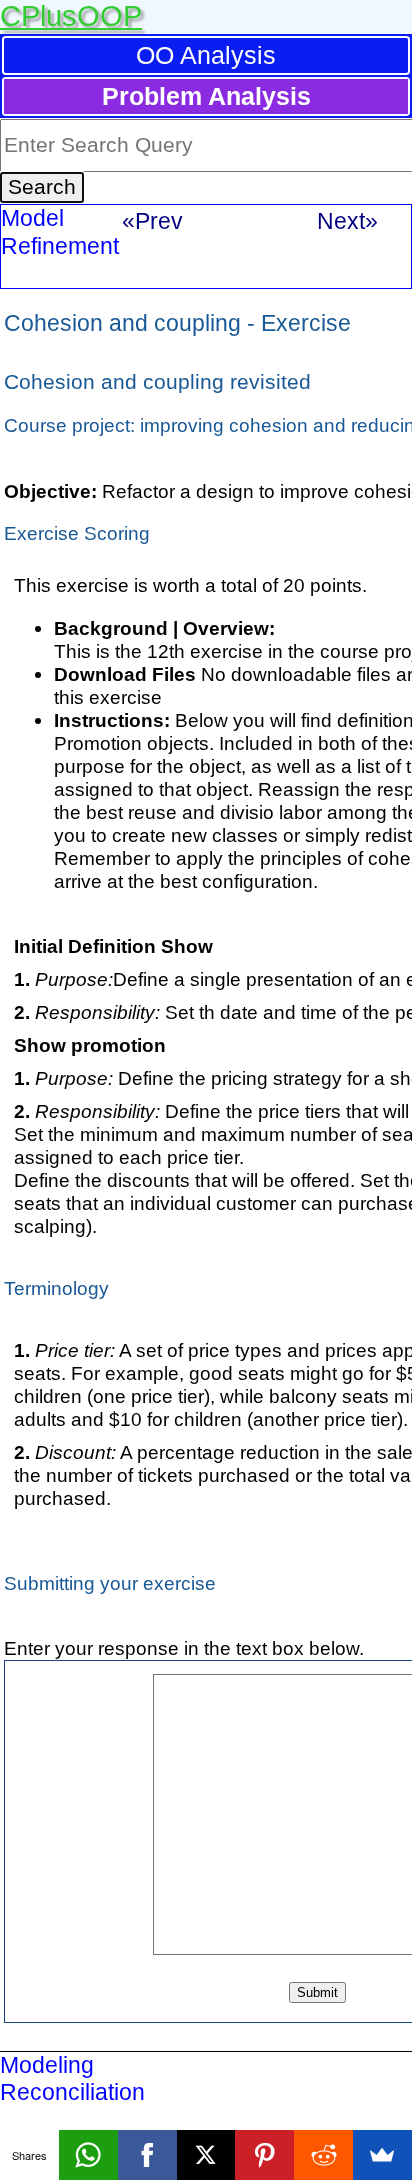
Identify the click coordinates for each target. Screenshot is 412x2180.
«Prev (152, 221)
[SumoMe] (382, 2155)
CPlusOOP (71, 16)
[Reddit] (323, 2155)
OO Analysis (206, 55)
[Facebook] (147, 2155)
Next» (347, 221)
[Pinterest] (264, 2155)
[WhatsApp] (88, 2155)
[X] (206, 2155)
